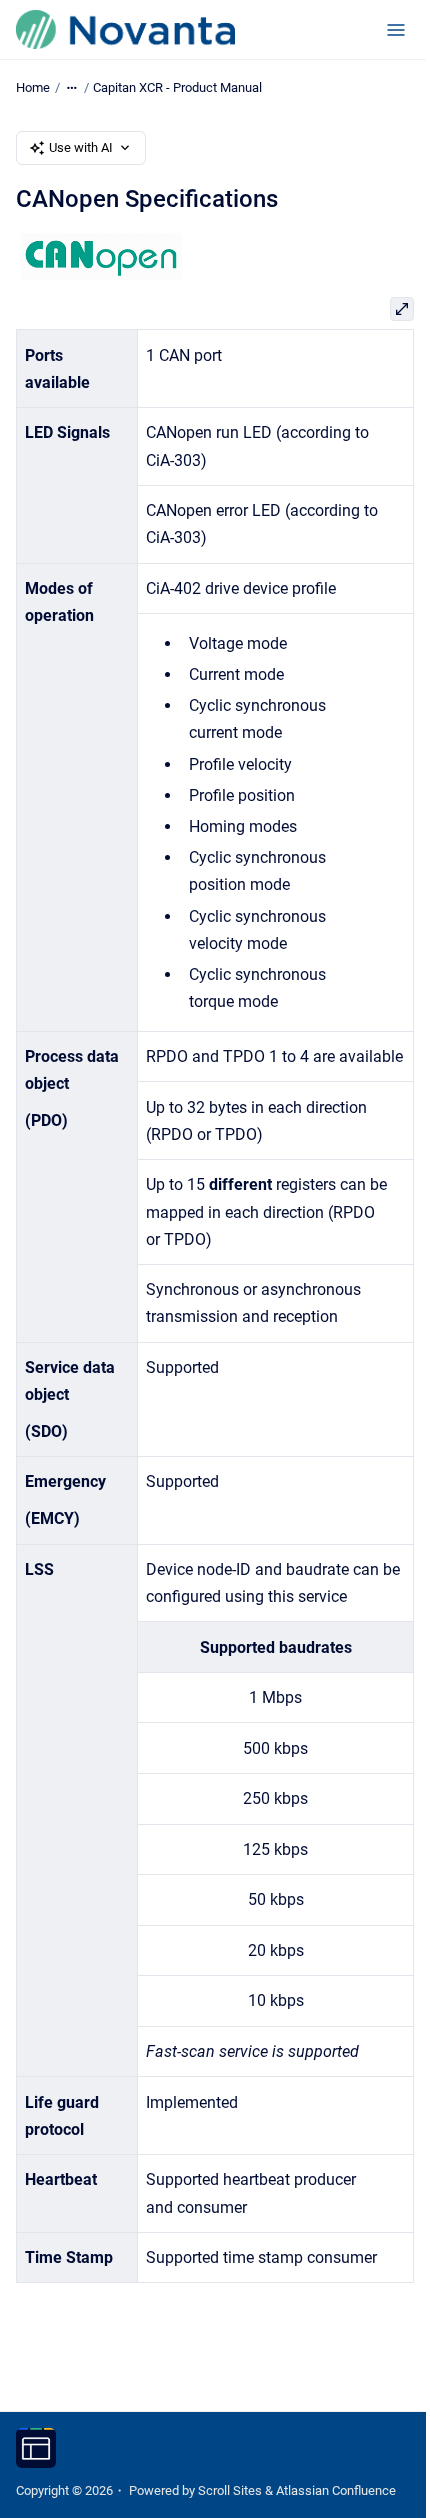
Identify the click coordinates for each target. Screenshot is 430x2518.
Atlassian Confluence (336, 2490)
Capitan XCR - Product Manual (177, 87)
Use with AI (81, 147)
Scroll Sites (230, 2490)
